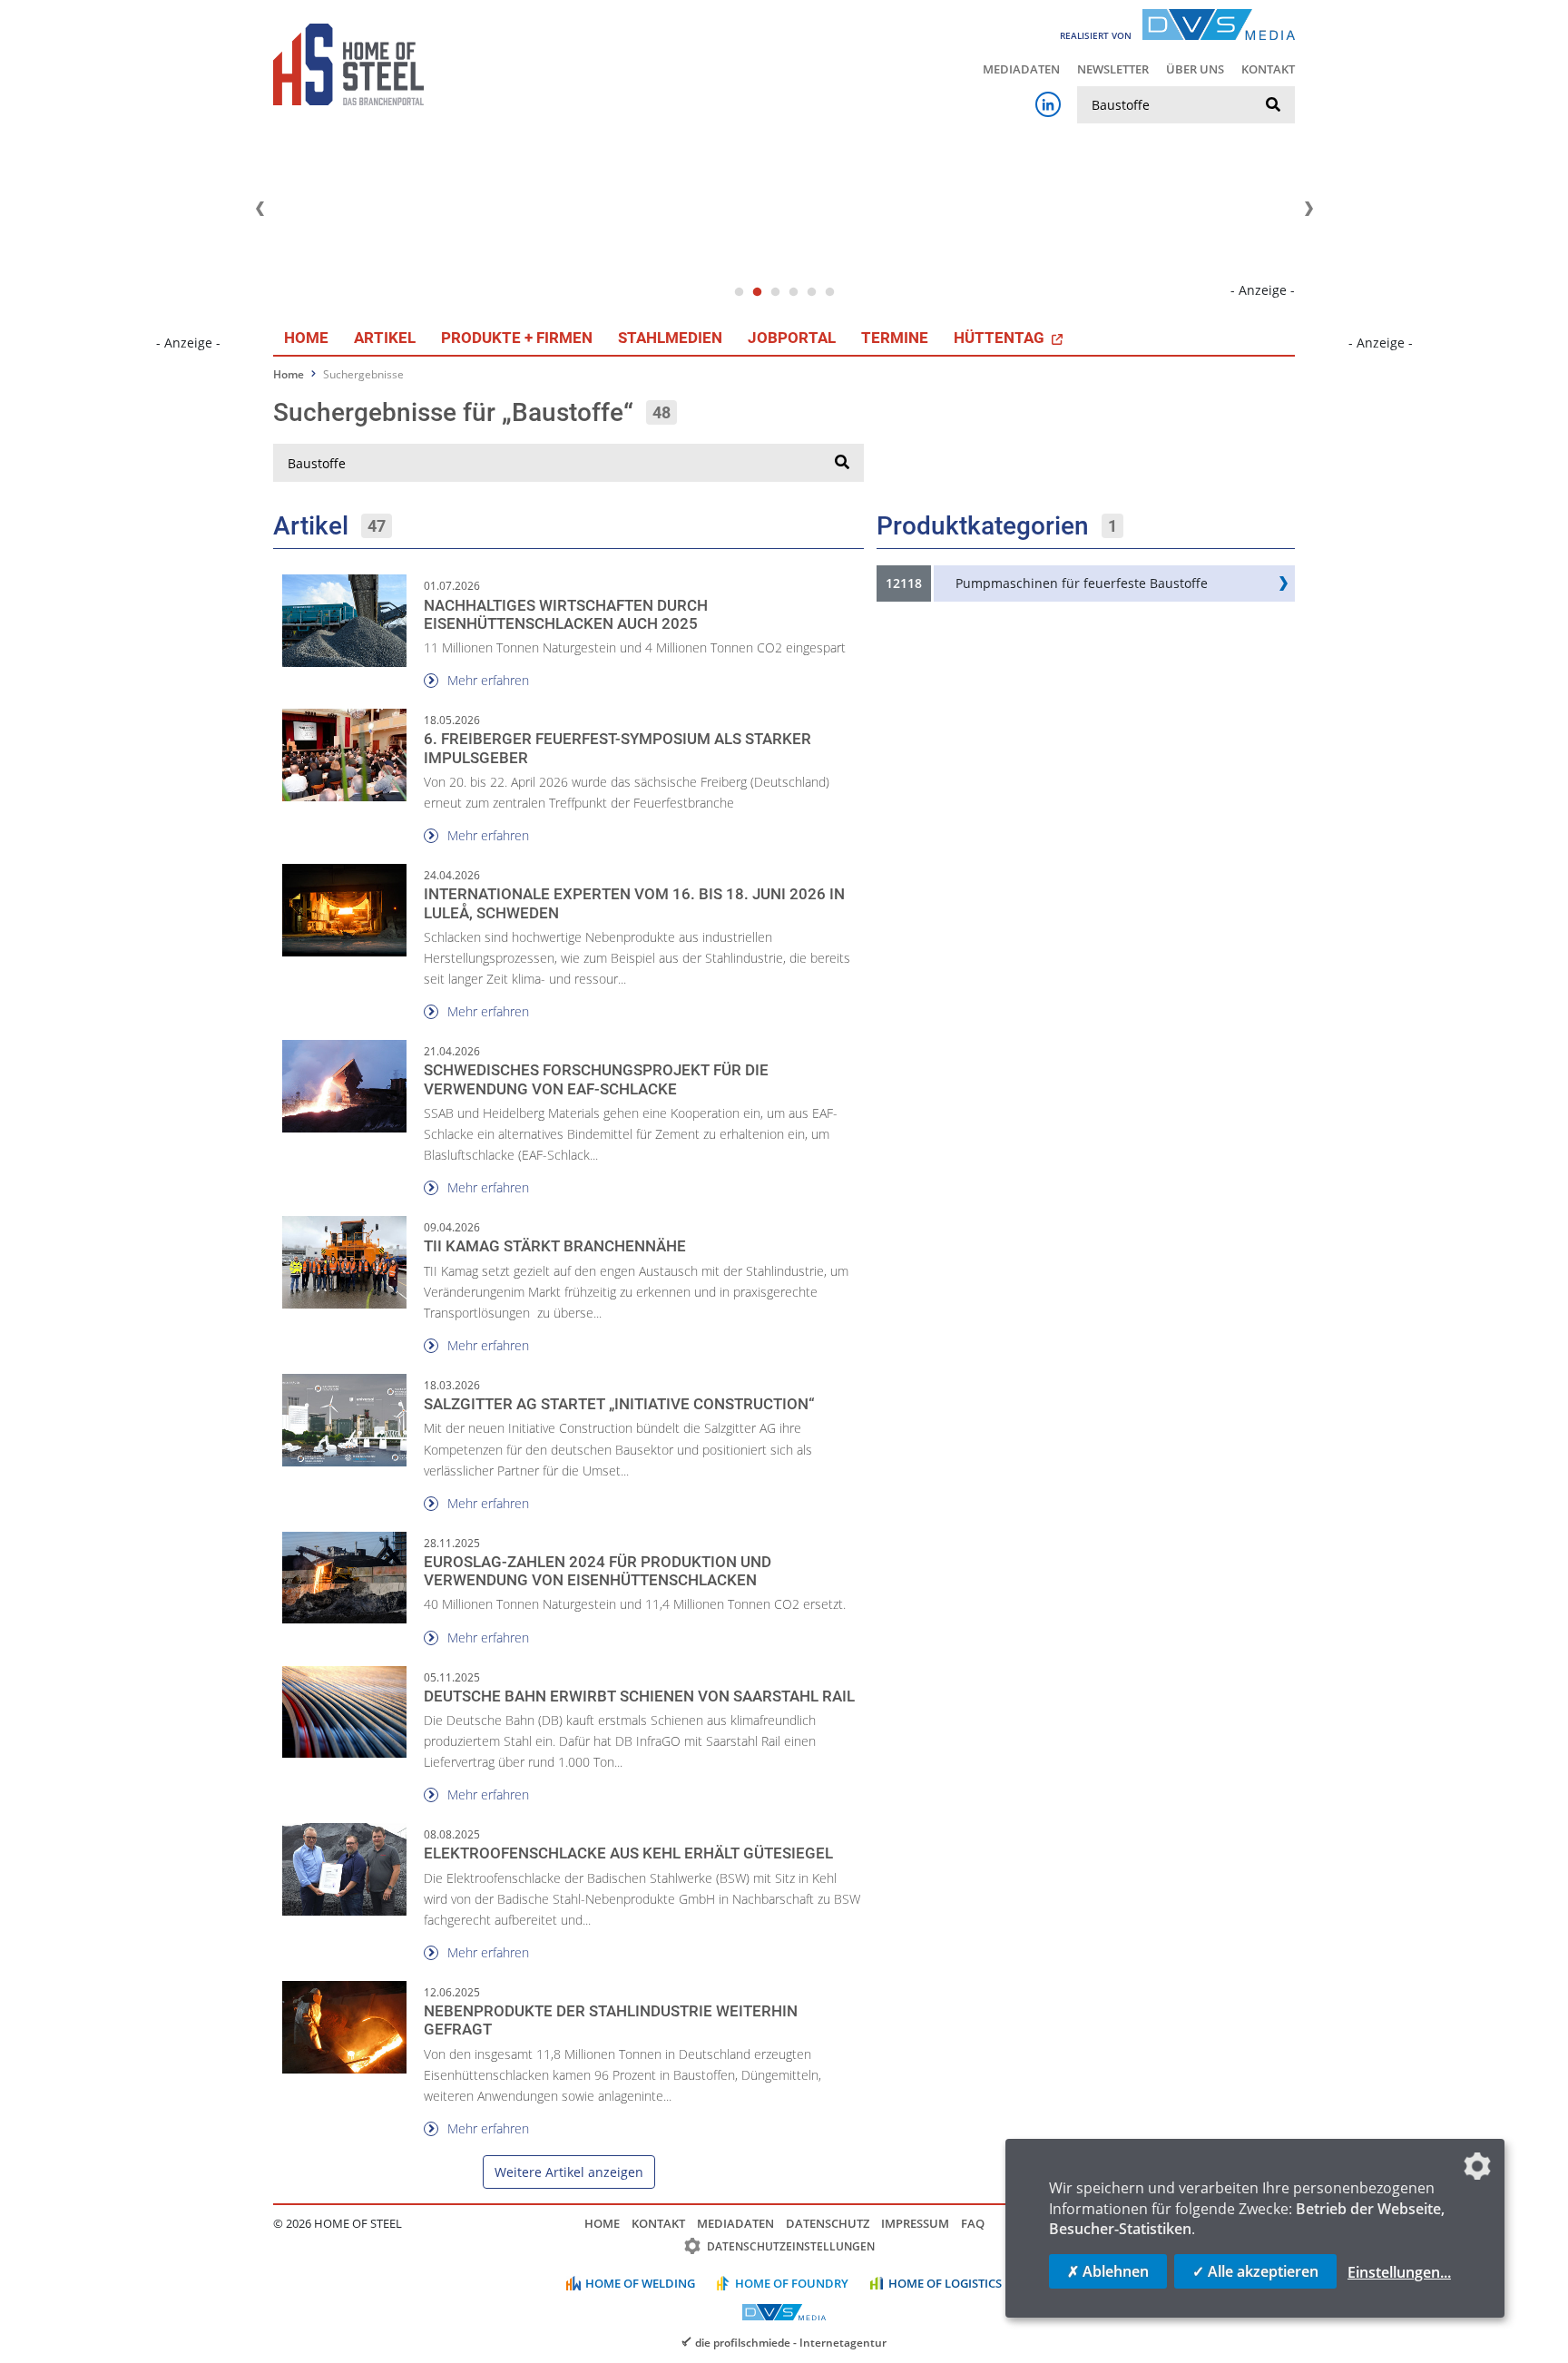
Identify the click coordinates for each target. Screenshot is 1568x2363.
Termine (895, 338)
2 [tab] (757, 292)
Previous (260, 209)
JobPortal (792, 338)
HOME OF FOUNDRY (792, 2283)
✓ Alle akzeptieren (1255, 2271)
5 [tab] (811, 292)
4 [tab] (793, 292)
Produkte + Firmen (517, 338)
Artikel (385, 338)
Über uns (1195, 69)
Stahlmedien (670, 338)
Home (306, 338)
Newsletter (1113, 69)
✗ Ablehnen (1108, 2271)
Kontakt (1268, 69)
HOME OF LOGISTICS (945, 2283)
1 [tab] (739, 292)
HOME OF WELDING (640, 2283)
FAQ (973, 2223)
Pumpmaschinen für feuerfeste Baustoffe (1082, 583)
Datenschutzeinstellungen (791, 2246)
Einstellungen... (1399, 2272)
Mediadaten (1021, 69)
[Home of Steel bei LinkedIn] (1048, 104)
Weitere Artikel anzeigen (569, 2172)
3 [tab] (775, 292)
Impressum (915, 2223)
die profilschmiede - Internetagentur (791, 2342)
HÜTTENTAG (1001, 338)
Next (1308, 209)
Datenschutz (828, 2223)
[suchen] (1273, 105)
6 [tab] (829, 292)
